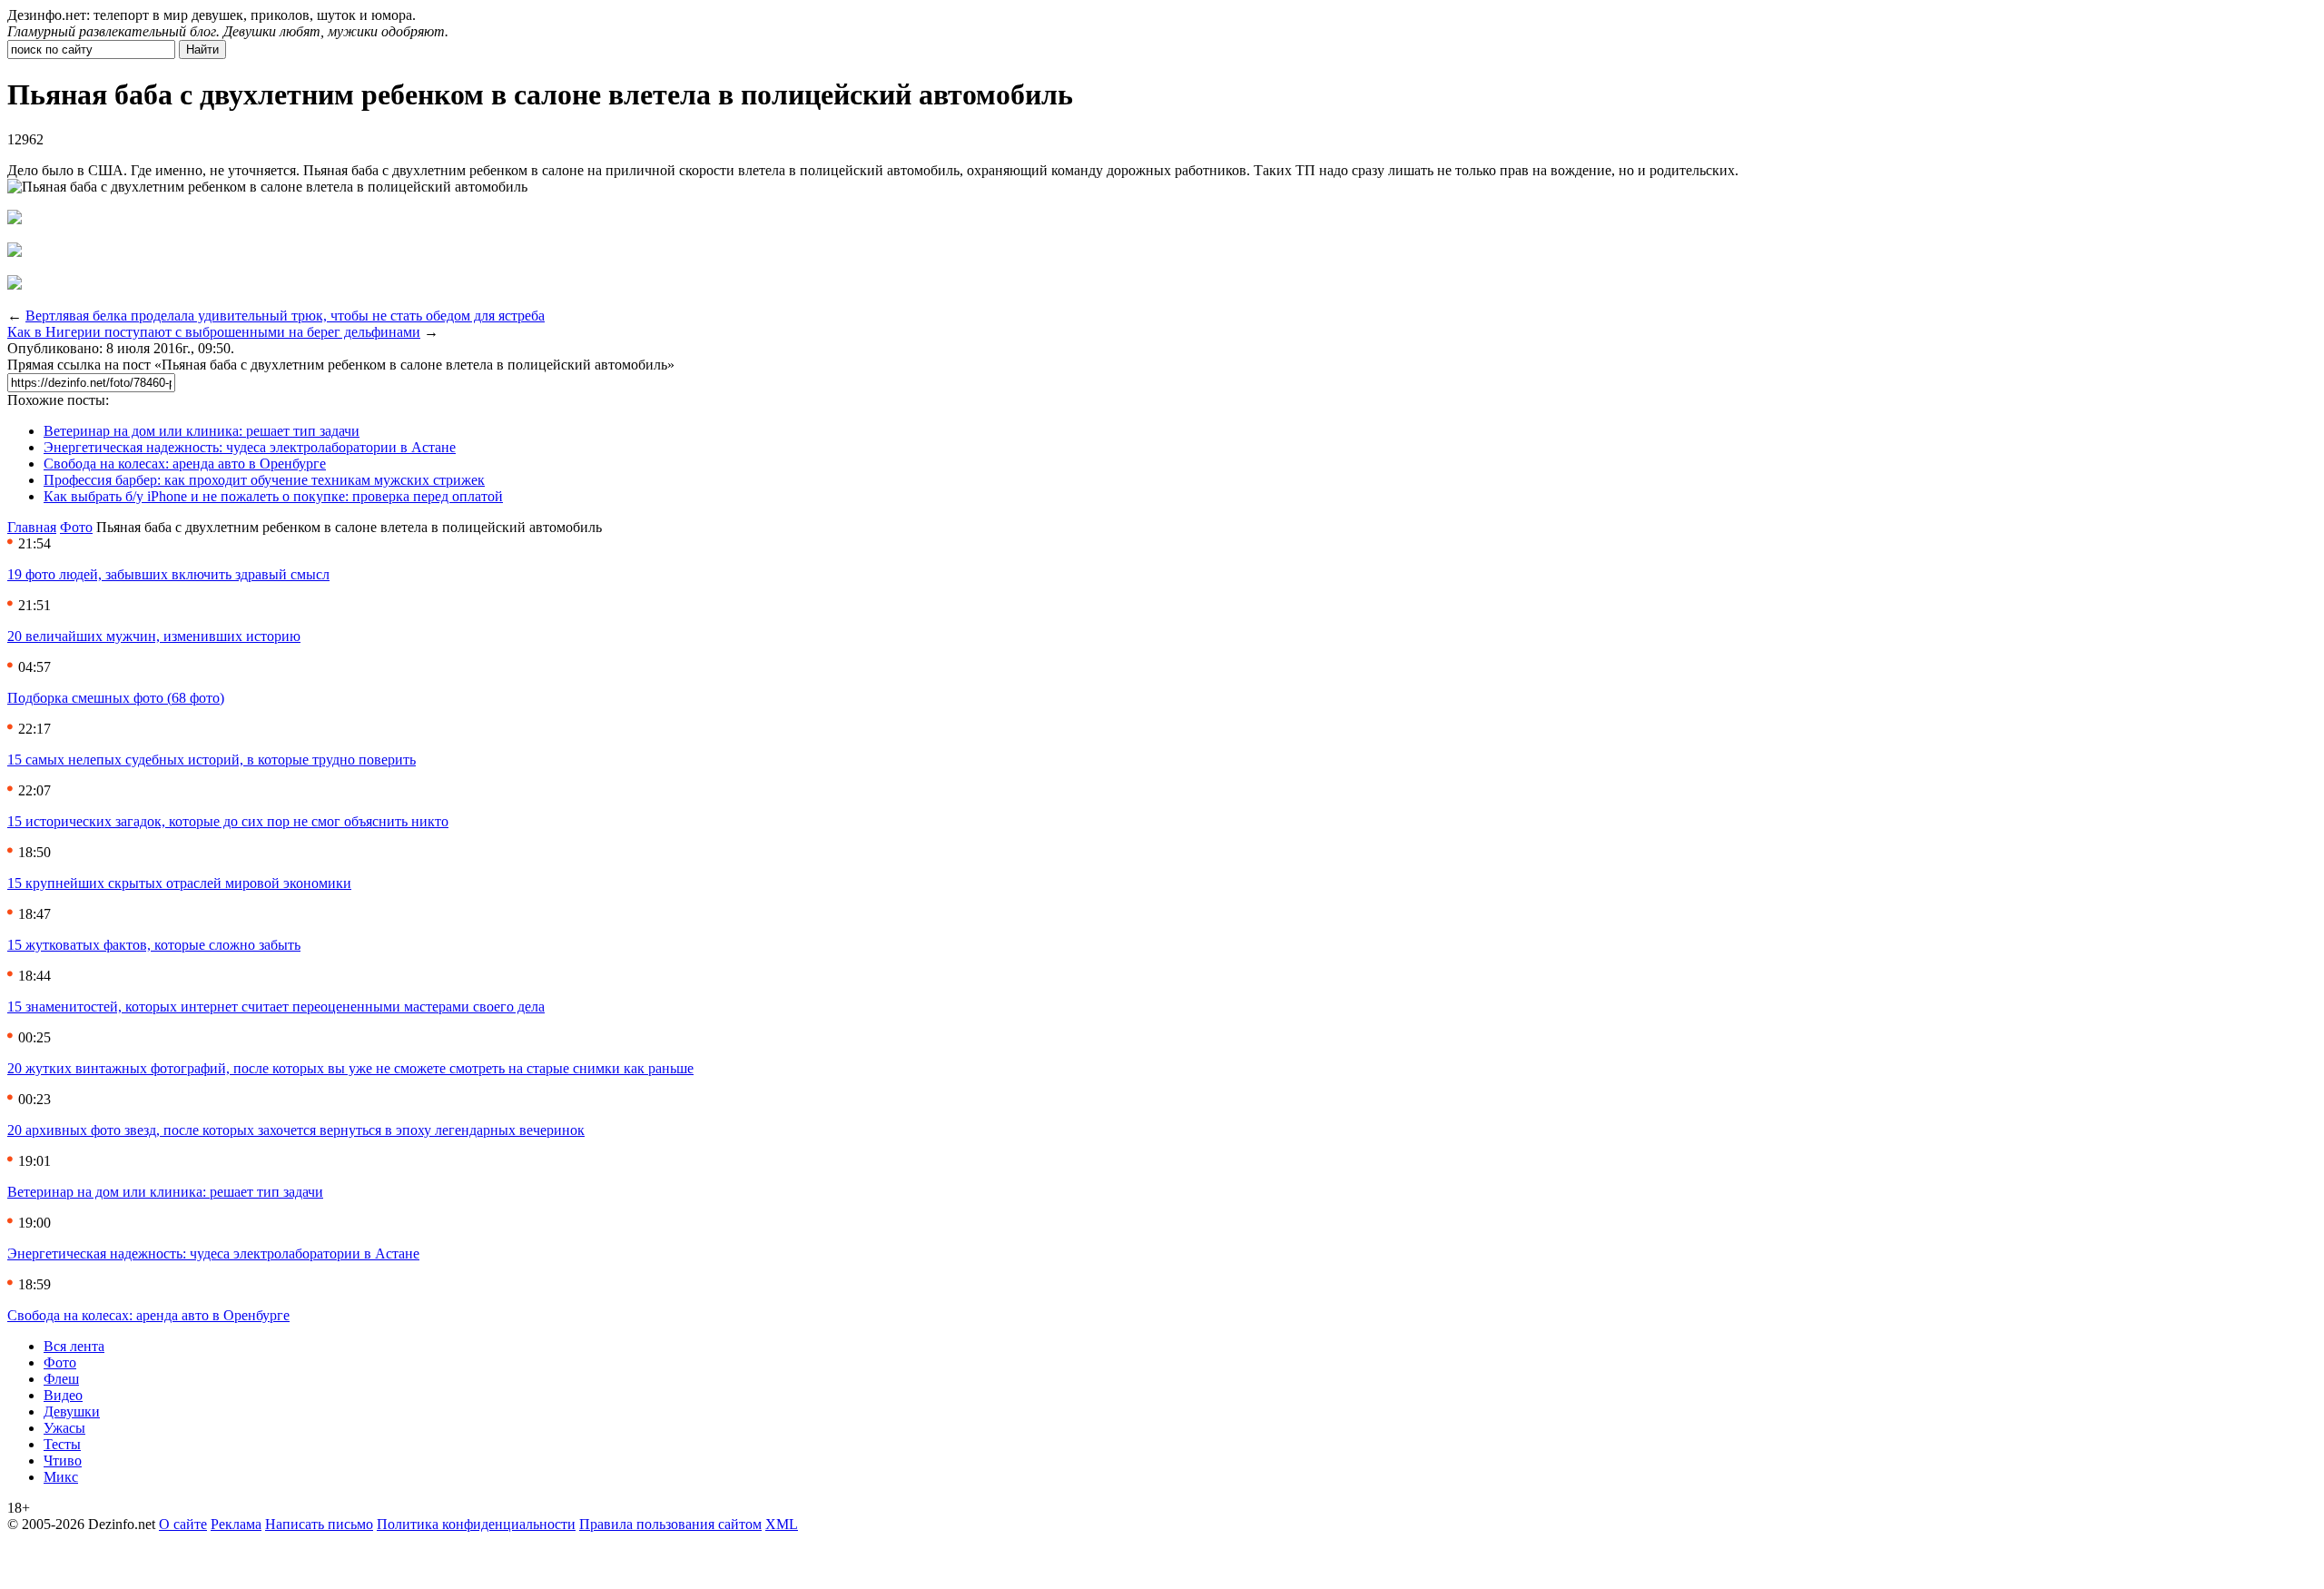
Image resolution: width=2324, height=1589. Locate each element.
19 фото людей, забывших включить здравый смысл (168, 574)
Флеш (61, 1379)
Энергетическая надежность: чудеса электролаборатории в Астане (250, 447)
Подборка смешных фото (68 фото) (116, 698)
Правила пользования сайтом (670, 1524)
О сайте (183, 1524)
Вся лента (74, 1346)
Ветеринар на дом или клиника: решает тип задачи (202, 431)
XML (782, 1524)
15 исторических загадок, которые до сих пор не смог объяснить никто (228, 821)
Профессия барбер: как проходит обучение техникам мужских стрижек (264, 480)
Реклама (236, 1524)
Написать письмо (319, 1524)
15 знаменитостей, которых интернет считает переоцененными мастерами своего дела (276, 1007)
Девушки (72, 1411)
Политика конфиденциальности (476, 1524)
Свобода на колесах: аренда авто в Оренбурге (185, 464)
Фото (76, 527)
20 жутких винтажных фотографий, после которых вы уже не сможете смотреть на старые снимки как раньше (350, 1068)
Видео (63, 1395)
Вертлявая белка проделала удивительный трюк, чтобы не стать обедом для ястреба (285, 316)
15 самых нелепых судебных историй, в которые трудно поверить (212, 760)
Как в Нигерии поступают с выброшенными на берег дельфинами (214, 332)
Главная (32, 527)
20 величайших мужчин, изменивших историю (154, 636)
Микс (61, 1477)
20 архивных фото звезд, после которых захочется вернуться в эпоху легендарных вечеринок (296, 1130)
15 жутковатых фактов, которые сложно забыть (154, 945)
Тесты (62, 1444)
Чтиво (63, 1461)
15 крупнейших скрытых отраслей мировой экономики (179, 883)
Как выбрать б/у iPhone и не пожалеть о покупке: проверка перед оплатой (273, 496)
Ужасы (64, 1428)
